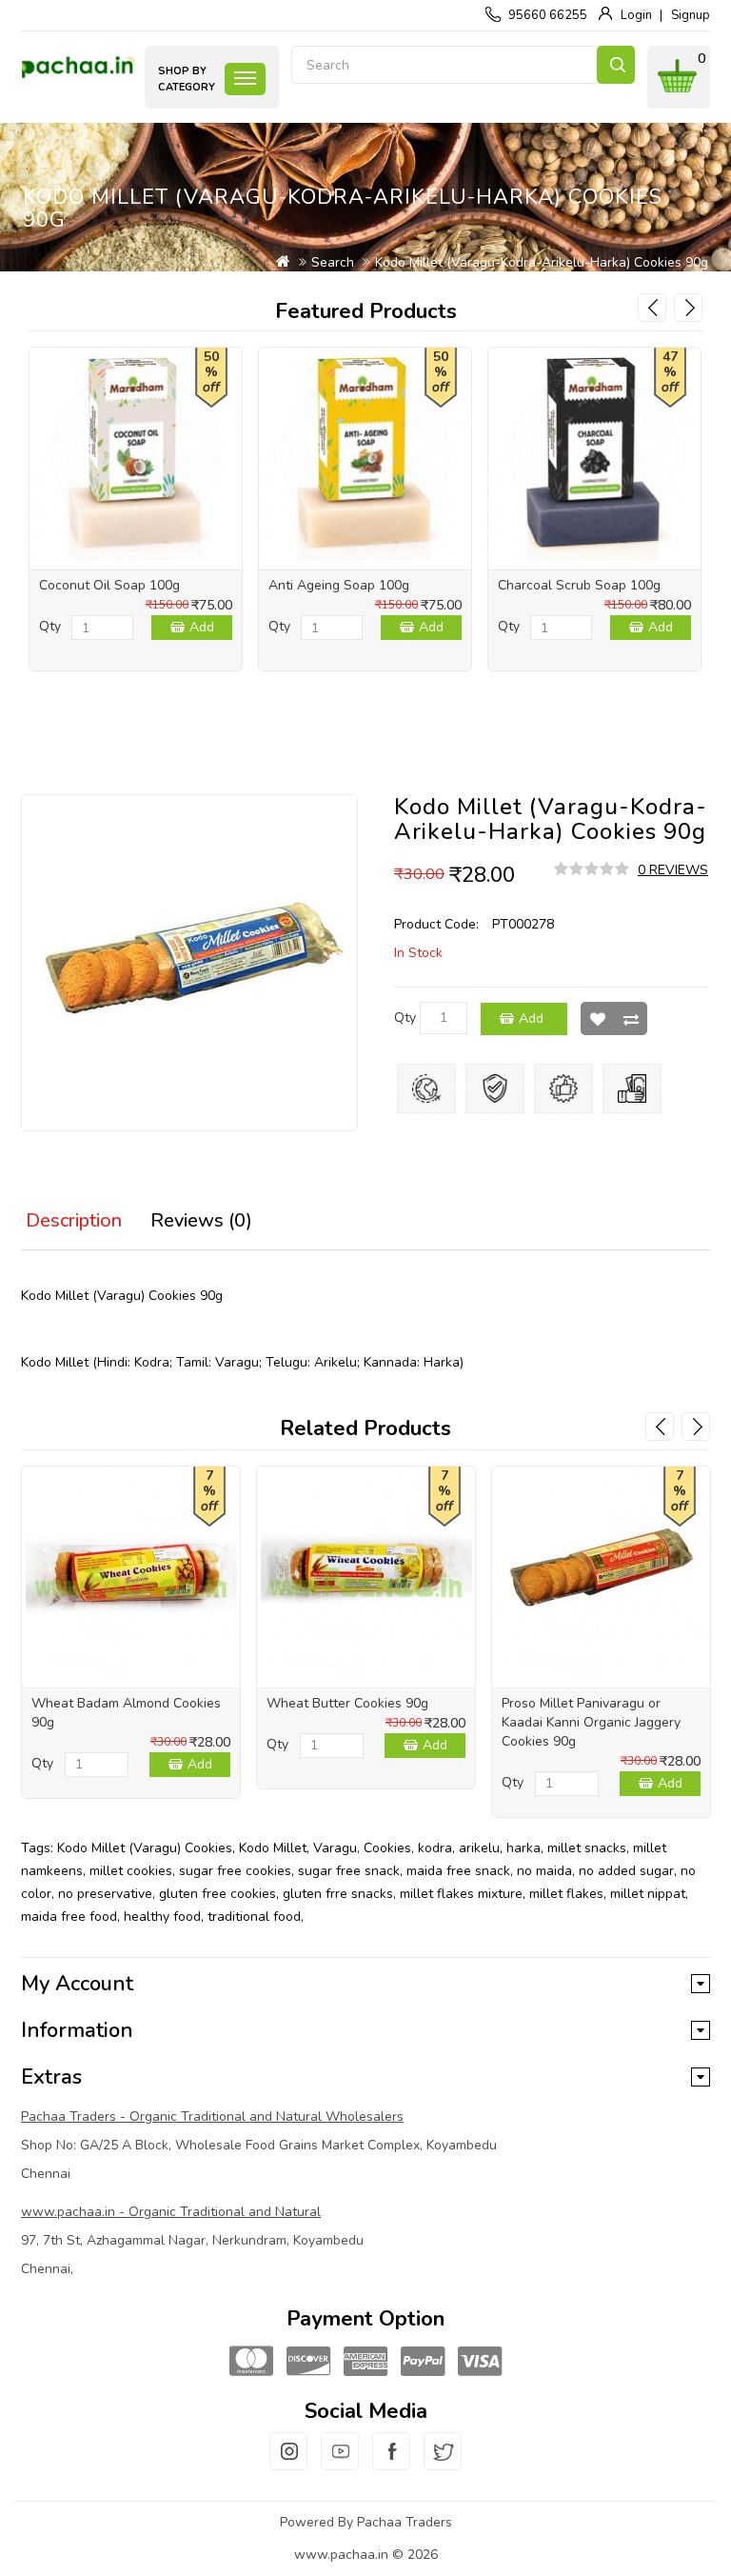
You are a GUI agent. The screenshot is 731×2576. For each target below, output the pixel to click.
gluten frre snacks (338, 1894)
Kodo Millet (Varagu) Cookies (145, 1848)
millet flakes (566, 1894)
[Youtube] (340, 2463)
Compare (631, 1018)
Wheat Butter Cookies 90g (347, 1703)
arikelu (479, 1848)
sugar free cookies (235, 1871)
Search (616, 65)
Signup (691, 15)
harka (524, 1848)
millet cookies (131, 1871)
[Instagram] (288, 2463)
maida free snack (458, 1871)
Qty (50, 626)
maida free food (69, 1917)
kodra (435, 1848)
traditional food (254, 1917)
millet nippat (648, 1894)
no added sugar (626, 1871)
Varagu (335, 1848)
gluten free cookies (217, 1894)
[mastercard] (251, 2362)
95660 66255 (548, 15)
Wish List (597, 1018)
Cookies (387, 1848)
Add (202, 627)
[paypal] (423, 2362)
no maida (544, 1871)
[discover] (308, 2362)
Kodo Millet (273, 1848)
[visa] (480, 2362)
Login (636, 15)
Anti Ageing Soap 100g (339, 585)
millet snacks (587, 1848)
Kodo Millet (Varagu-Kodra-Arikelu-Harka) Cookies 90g (542, 262)
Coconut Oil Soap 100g (109, 585)
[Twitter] (443, 2463)
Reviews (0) (201, 1220)
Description (74, 1220)
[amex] (365, 2362)
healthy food (162, 1917)
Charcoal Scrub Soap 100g (579, 585)
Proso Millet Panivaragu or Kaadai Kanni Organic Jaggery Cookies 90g (591, 1722)
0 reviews (673, 870)
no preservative (105, 1894)
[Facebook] (391, 2463)
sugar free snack (349, 1871)
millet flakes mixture (461, 1894)
